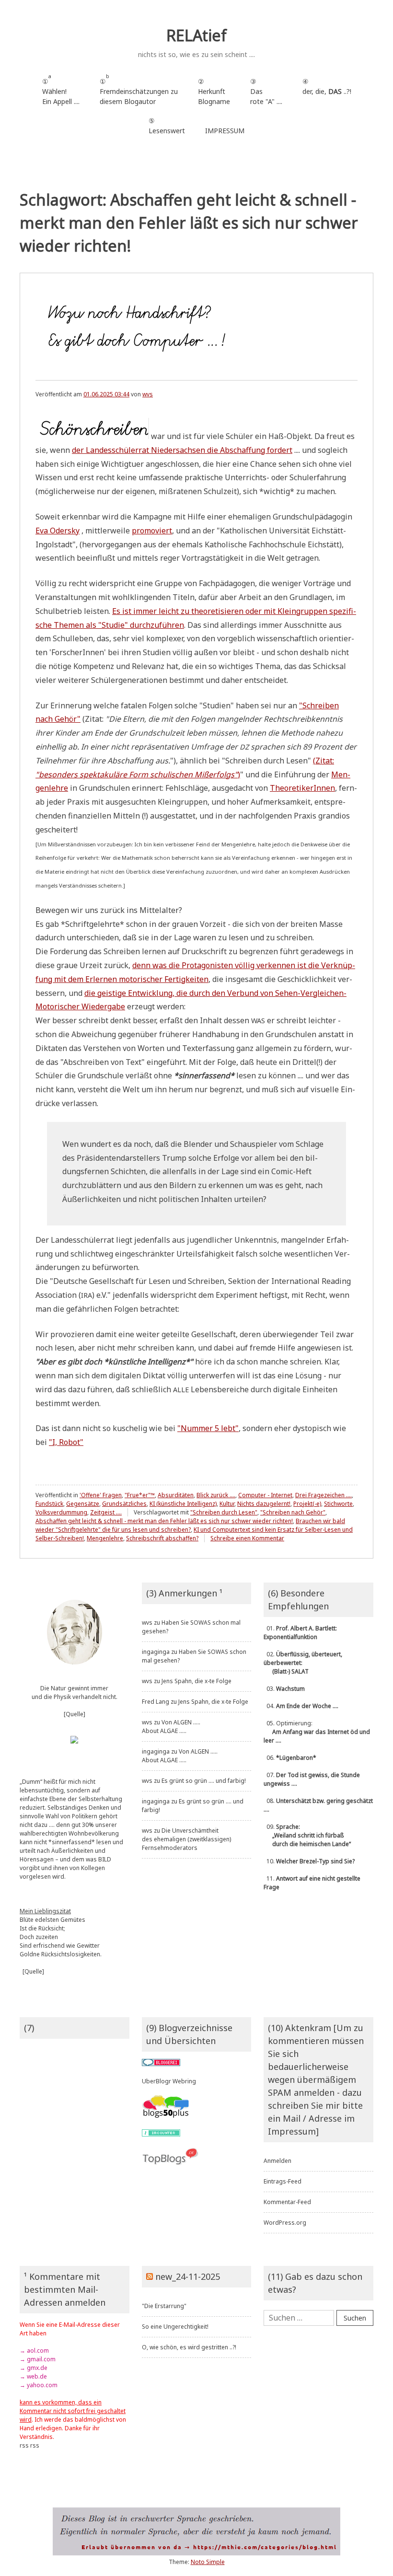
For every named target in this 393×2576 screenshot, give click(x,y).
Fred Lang (156, 1702)
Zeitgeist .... (106, 1512)
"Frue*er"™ (140, 1495)
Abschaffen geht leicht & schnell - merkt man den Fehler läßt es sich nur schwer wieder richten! (164, 1521)
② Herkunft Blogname (214, 91)
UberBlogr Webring (169, 2081)
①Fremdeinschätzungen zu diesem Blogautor (139, 89)
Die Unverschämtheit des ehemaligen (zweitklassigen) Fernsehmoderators (186, 1839)
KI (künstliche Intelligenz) (183, 1504)
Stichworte (338, 1504)
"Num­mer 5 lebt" (208, 1428)
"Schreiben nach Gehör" (293, 1512)
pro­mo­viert (152, 531)
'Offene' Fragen (101, 1495)
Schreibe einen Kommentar (247, 1538)
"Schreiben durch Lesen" (224, 1512)
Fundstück (49, 1504)
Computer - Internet (265, 1495)
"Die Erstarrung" (164, 2306)
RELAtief (196, 35)
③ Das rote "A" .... (266, 91)
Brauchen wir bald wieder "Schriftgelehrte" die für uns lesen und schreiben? (190, 1525)
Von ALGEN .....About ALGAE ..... (171, 1727)
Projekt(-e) (307, 1504)
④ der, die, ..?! (327, 91)
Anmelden (277, 2161)
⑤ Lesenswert (167, 126)
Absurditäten (176, 1495)
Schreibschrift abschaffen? (162, 1538)
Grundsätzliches (124, 1504)
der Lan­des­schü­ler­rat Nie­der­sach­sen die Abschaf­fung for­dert (182, 450)
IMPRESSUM (225, 131)
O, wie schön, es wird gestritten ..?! (189, 2347)
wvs (148, 394)
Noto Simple (208, 2562)
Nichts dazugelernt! (264, 1504)
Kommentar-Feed (287, 2202)
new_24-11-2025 (188, 2276)
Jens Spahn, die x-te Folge (196, 1681)
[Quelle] (75, 1714)
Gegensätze (83, 1504)
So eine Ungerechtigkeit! (175, 2327)
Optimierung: (317, 1732)
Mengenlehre (105, 1538)
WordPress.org (285, 2223)
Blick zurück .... (216, 1495)
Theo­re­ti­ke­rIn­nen (302, 788)
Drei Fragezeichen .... (324, 1495)
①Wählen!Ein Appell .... (61, 89)
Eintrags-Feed (283, 2181)
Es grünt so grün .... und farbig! (204, 1781)
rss (24, 2445)
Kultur (227, 1504)
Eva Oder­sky (58, 531)
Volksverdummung (61, 1512)
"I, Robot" (66, 1442)
